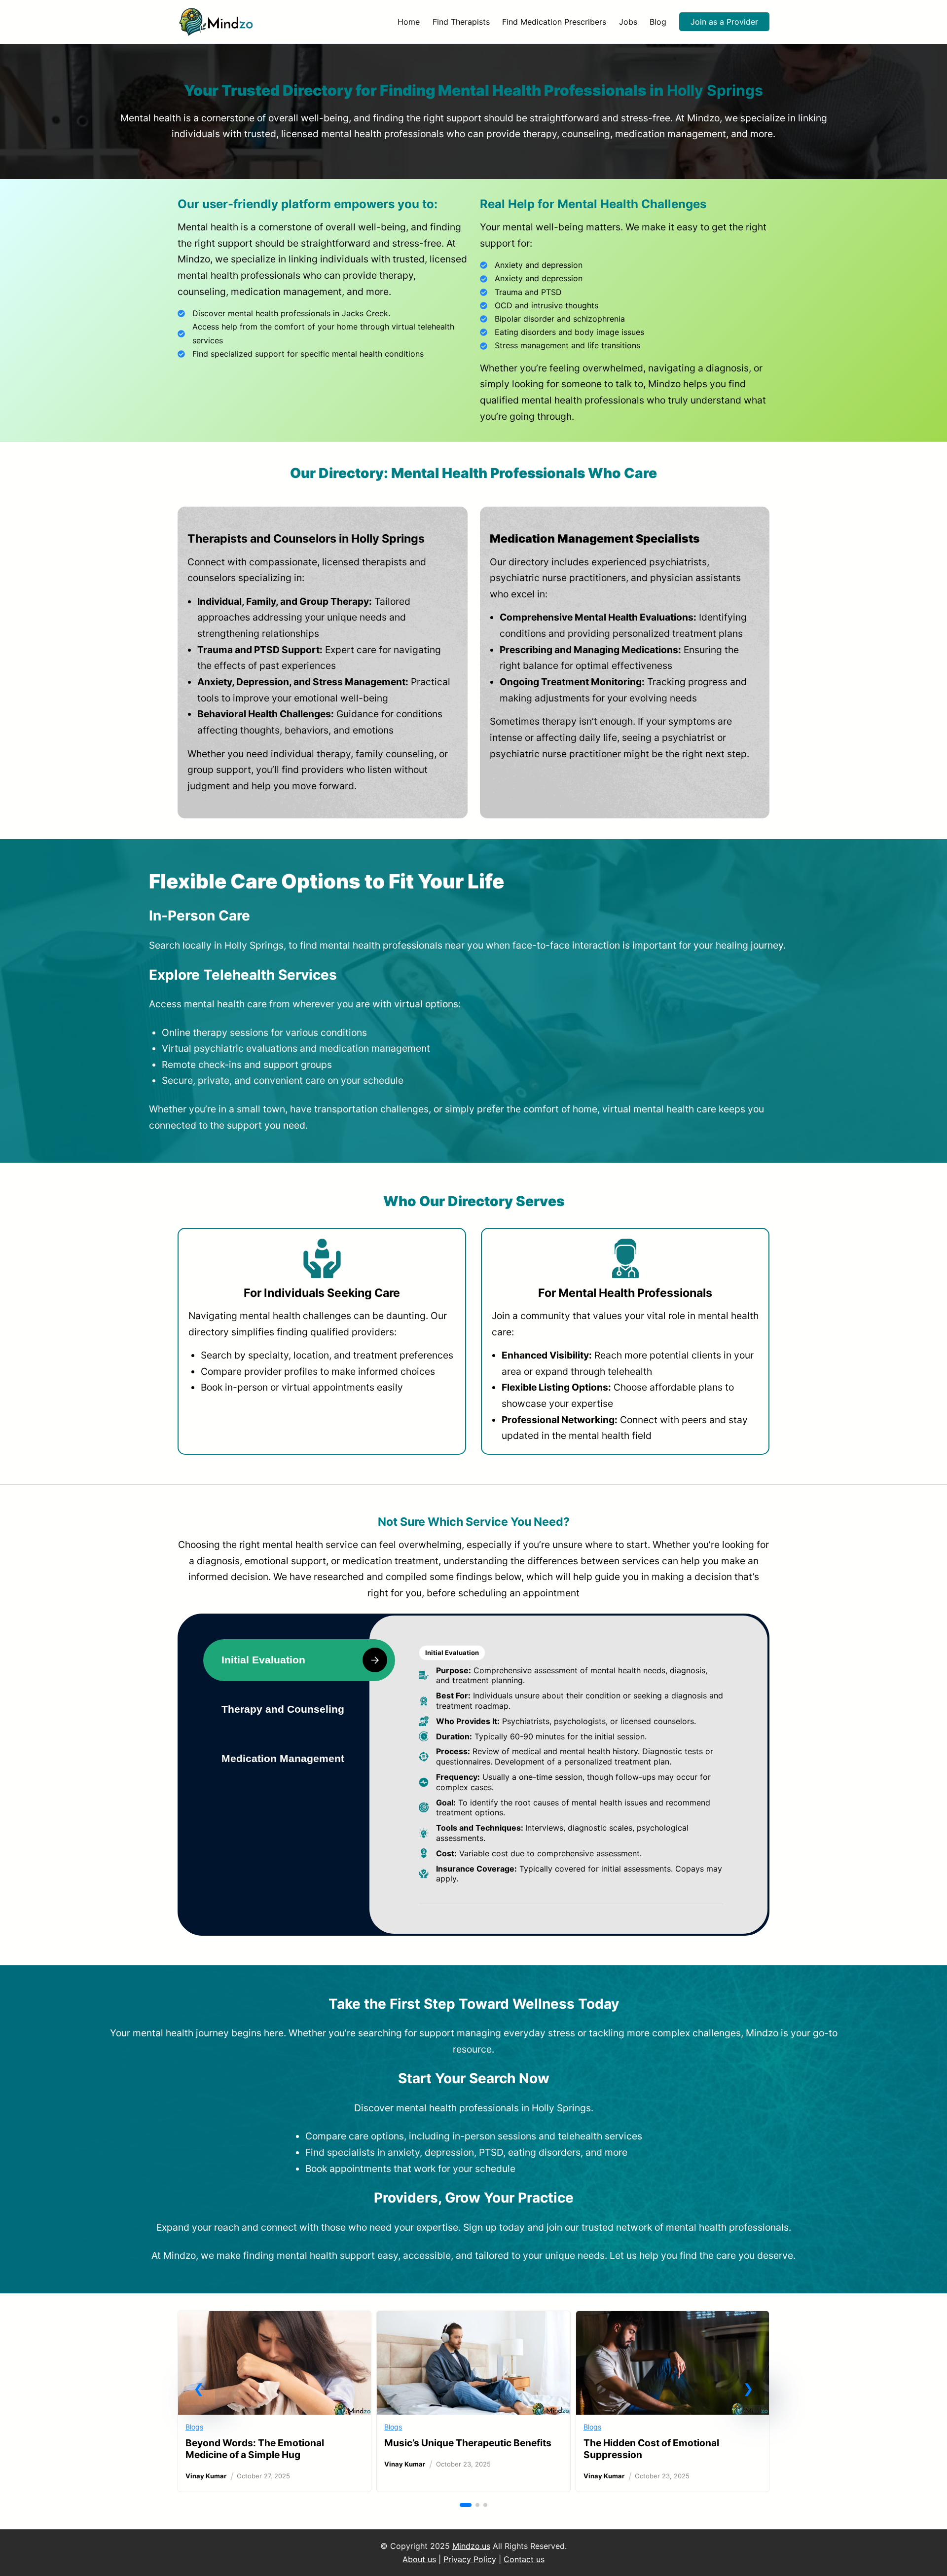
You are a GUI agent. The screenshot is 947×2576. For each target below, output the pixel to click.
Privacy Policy (470, 2559)
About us (419, 2559)
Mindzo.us (471, 2546)
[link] (274, 2401)
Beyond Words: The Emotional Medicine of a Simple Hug (255, 2449)
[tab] (299, 1660)
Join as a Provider (724, 22)
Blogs (194, 2427)
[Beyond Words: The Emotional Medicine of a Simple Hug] (274, 2319)
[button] (199, 2389)
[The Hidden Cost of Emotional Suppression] (673, 2319)
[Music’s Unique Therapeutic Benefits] (473, 2319)
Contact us (524, 2559)
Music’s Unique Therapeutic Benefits (468, 2443)
